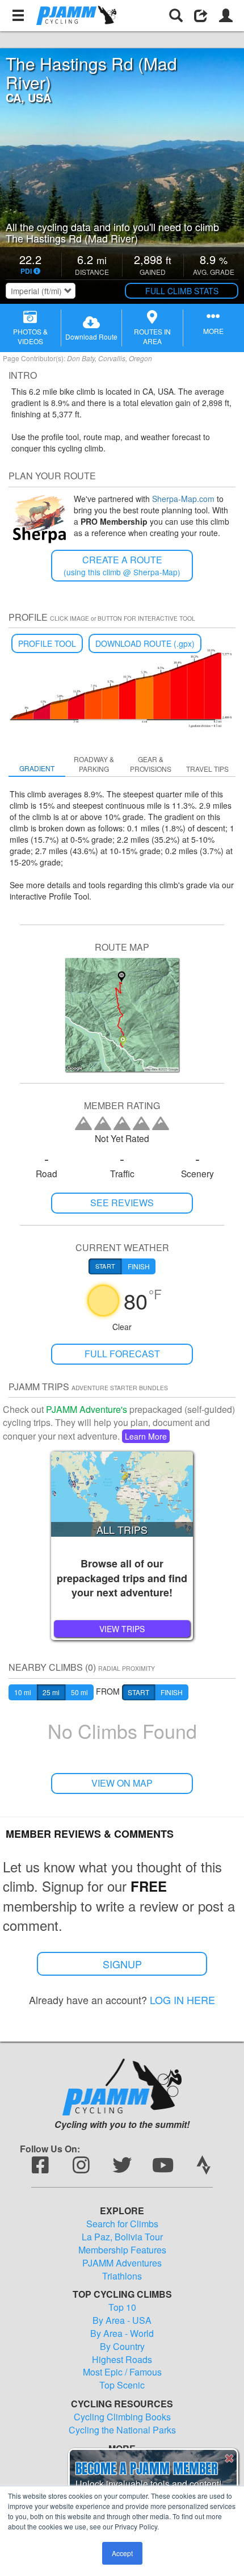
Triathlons (122, 2276)
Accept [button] (122, 2553)
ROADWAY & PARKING (94, 764)
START (138, 1692)
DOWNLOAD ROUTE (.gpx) (145, 643)
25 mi (51, 1692)
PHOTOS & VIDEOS (30, 336)
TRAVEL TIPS (207, 769)
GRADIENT (37, 768)
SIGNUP (122, 1964)
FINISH (172, 1692)
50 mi (79, 1692)
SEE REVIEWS (122, 1203)
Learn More (146, 1436)
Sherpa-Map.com (183, 499)
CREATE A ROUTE (122, 565)
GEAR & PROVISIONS (151, 764)
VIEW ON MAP (122, 1783)
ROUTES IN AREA (152, 336)
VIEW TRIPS (122, 1629)
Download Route (91, 336)
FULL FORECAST (122, 1354)
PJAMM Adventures (122, 2263)
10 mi (23, 1692)
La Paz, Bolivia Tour (122, 2237)
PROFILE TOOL (47, 643)
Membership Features (122, 2250)
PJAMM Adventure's (87, 1409)
